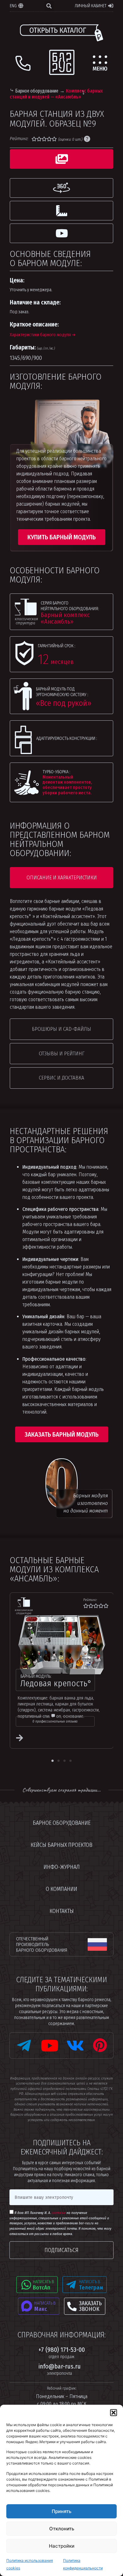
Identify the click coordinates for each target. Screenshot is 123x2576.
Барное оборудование (37, 91)
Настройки (62, 2546)
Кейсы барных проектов (61, 1845)
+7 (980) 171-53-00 (62, 2353)
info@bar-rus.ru (60, 2369)
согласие (59, 2213)
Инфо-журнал (62, 1867)
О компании (61, 1889)
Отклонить (62, 2529)
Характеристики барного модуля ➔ (43, 335)
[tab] (62, 159)
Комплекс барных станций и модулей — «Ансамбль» (56, 94)
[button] (114, 2413)
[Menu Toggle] (100, 63)
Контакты (62, 1911)
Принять (61, 2511)
